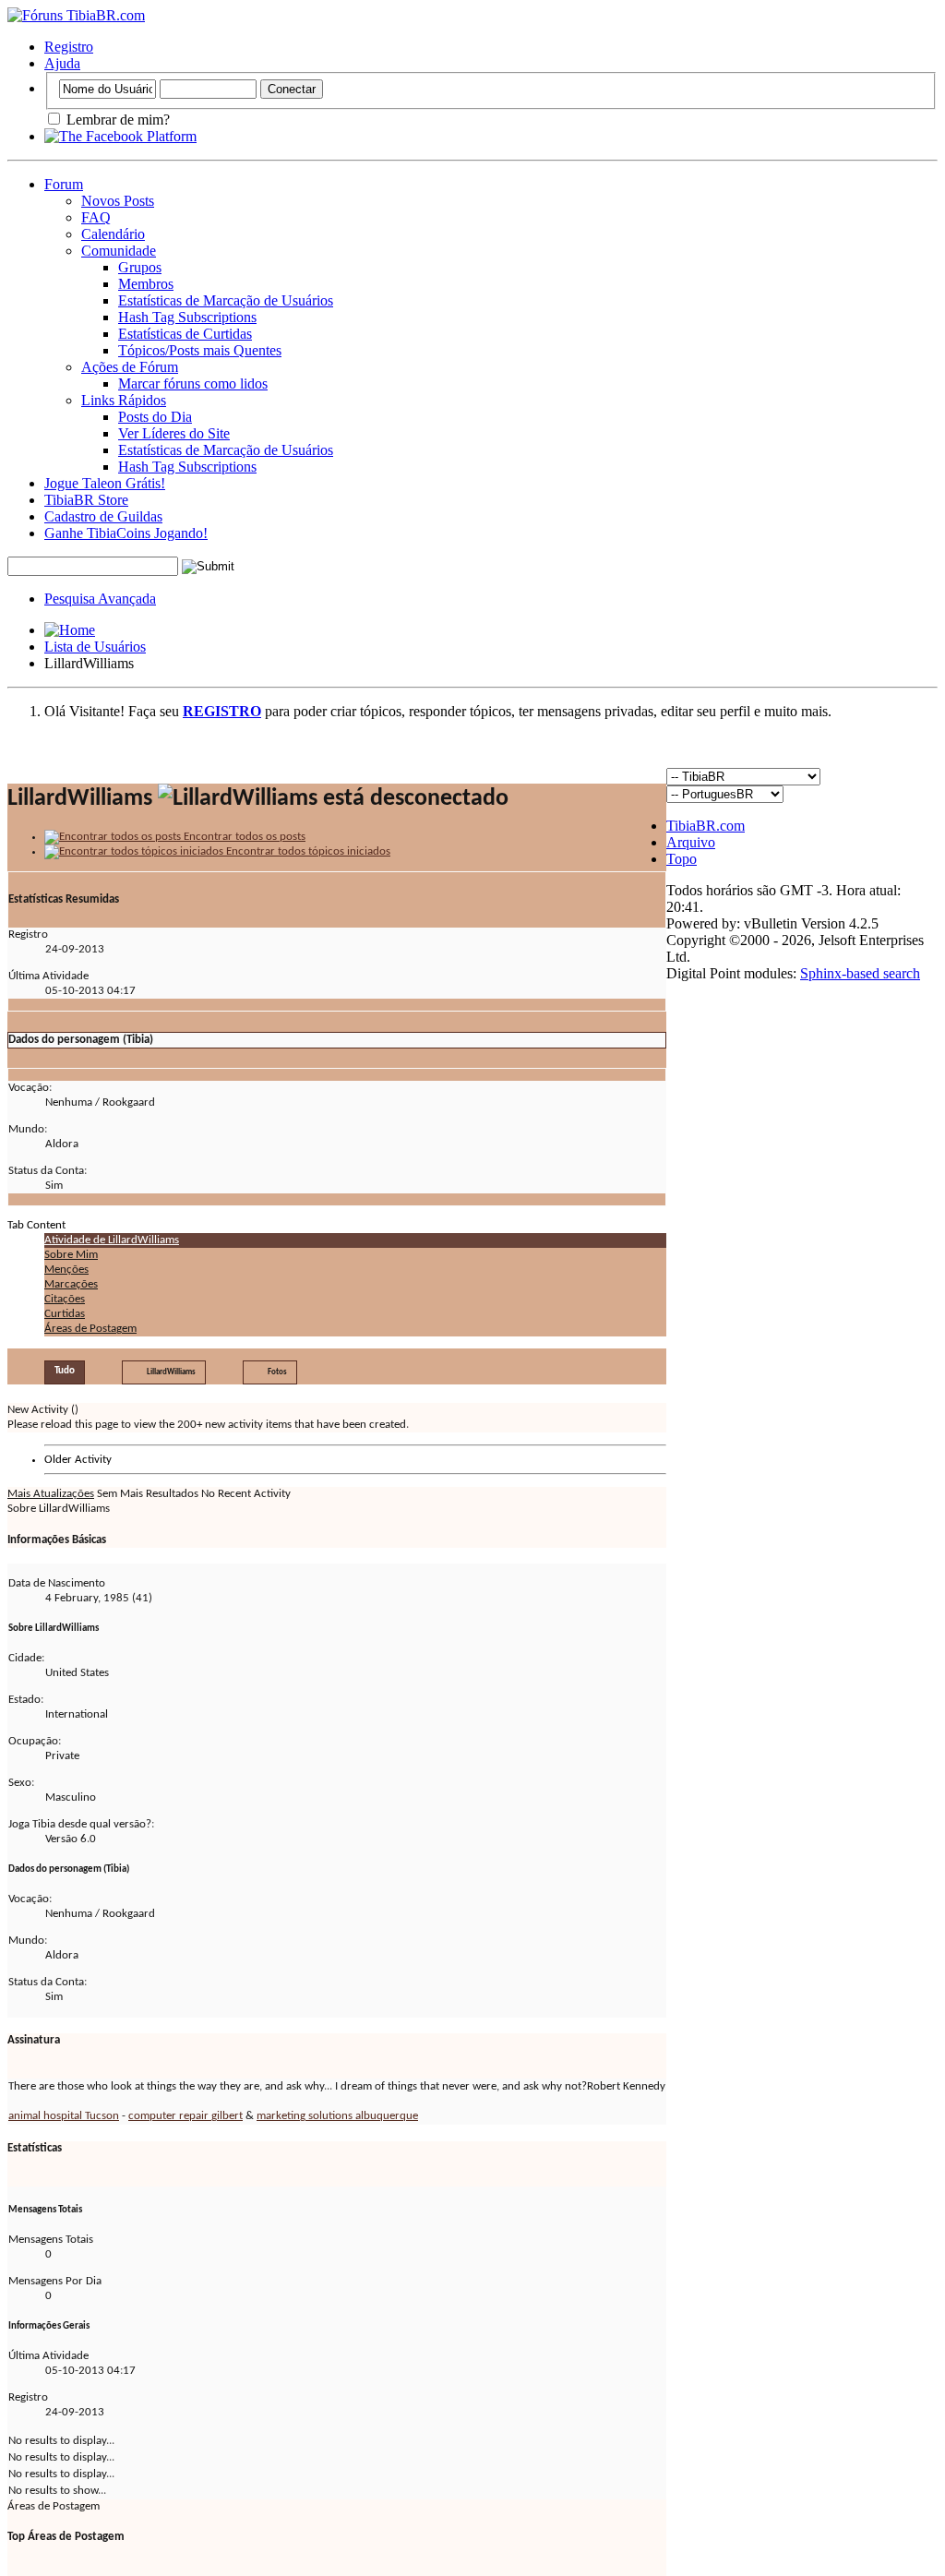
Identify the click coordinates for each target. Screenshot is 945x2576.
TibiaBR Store (86, 500)
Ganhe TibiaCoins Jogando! (126, 533)
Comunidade (119, 251)
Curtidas (65, 1314)
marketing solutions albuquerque (337, 2116)
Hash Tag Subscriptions (187, 317)
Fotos (277, 1372)
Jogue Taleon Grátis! (105, 483)
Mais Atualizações (51, 1494)
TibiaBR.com (706, 826)
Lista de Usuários (95, 647)
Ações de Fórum (130, 367)
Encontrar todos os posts (243, 837)
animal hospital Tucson (64, 2116)
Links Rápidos (124, 400)
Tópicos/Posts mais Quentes (200, 350)
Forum (64, 184)
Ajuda (62, 63)
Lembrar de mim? (116, 120)
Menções (66, 1270)
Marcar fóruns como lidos (193, 383)
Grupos (140, 267)
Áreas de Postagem (90, 1329)
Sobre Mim (71, 1255)
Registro (69, 47)
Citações (65, 1299)
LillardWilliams (171, 1372)
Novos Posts (118, 201)
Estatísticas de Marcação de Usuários (226, 300)
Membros (146, 284)
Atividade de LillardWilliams (112, 1240)
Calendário (113, 234)
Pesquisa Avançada (100, 599)
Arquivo (691, 842)
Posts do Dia (155, 417)
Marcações (71, 1284)
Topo (682, 859)
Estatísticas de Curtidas (185, 334)
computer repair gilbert (185, 2116)
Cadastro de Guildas (103, 516)
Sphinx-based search (860, 973)
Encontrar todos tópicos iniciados (307, 851)
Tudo (65, 1371)
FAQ (96, 217)
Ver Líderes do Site (174, 433)
